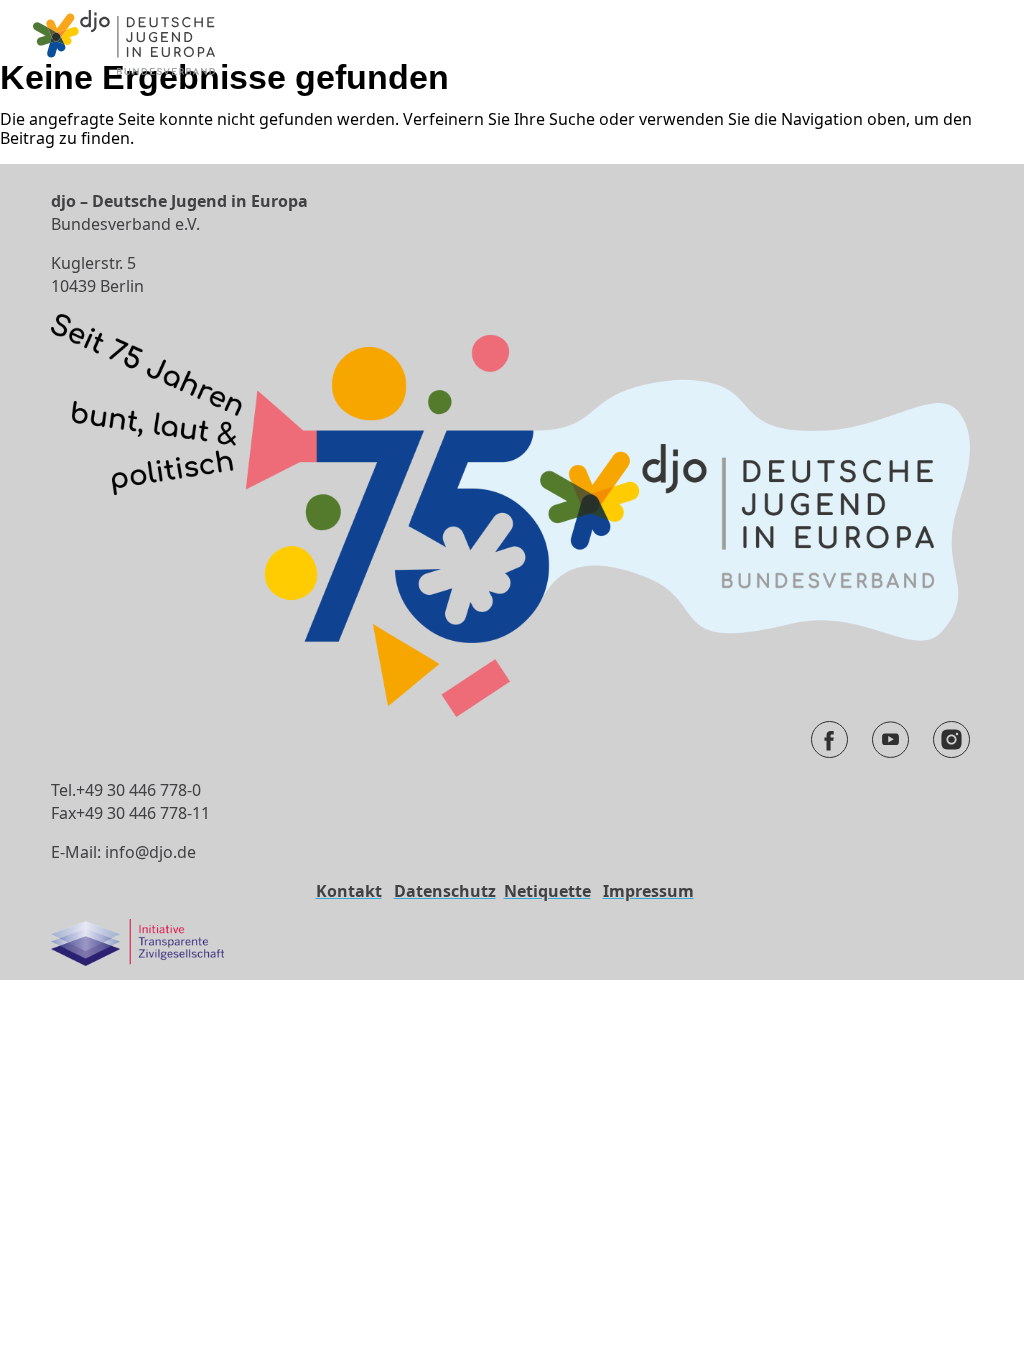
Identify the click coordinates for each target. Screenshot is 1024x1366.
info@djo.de (150, 852)
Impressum (648, 891)
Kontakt (349, 891)
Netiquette (547, 891)
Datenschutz (445, 891)
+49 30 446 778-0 (138, 790)
